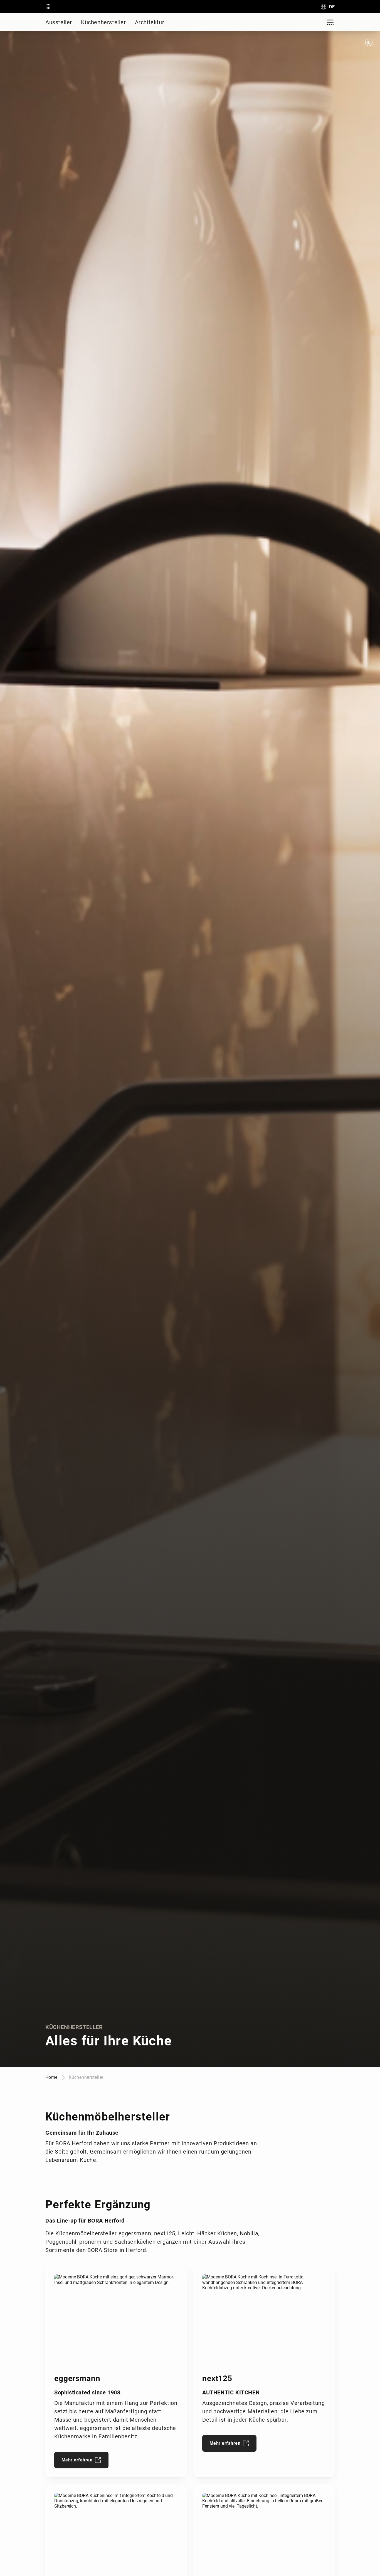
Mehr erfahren (77, 2460)
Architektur (150, 22)
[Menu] (330, 22)
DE (332, 7)
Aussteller (59, 22)
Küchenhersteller (103, 22)
